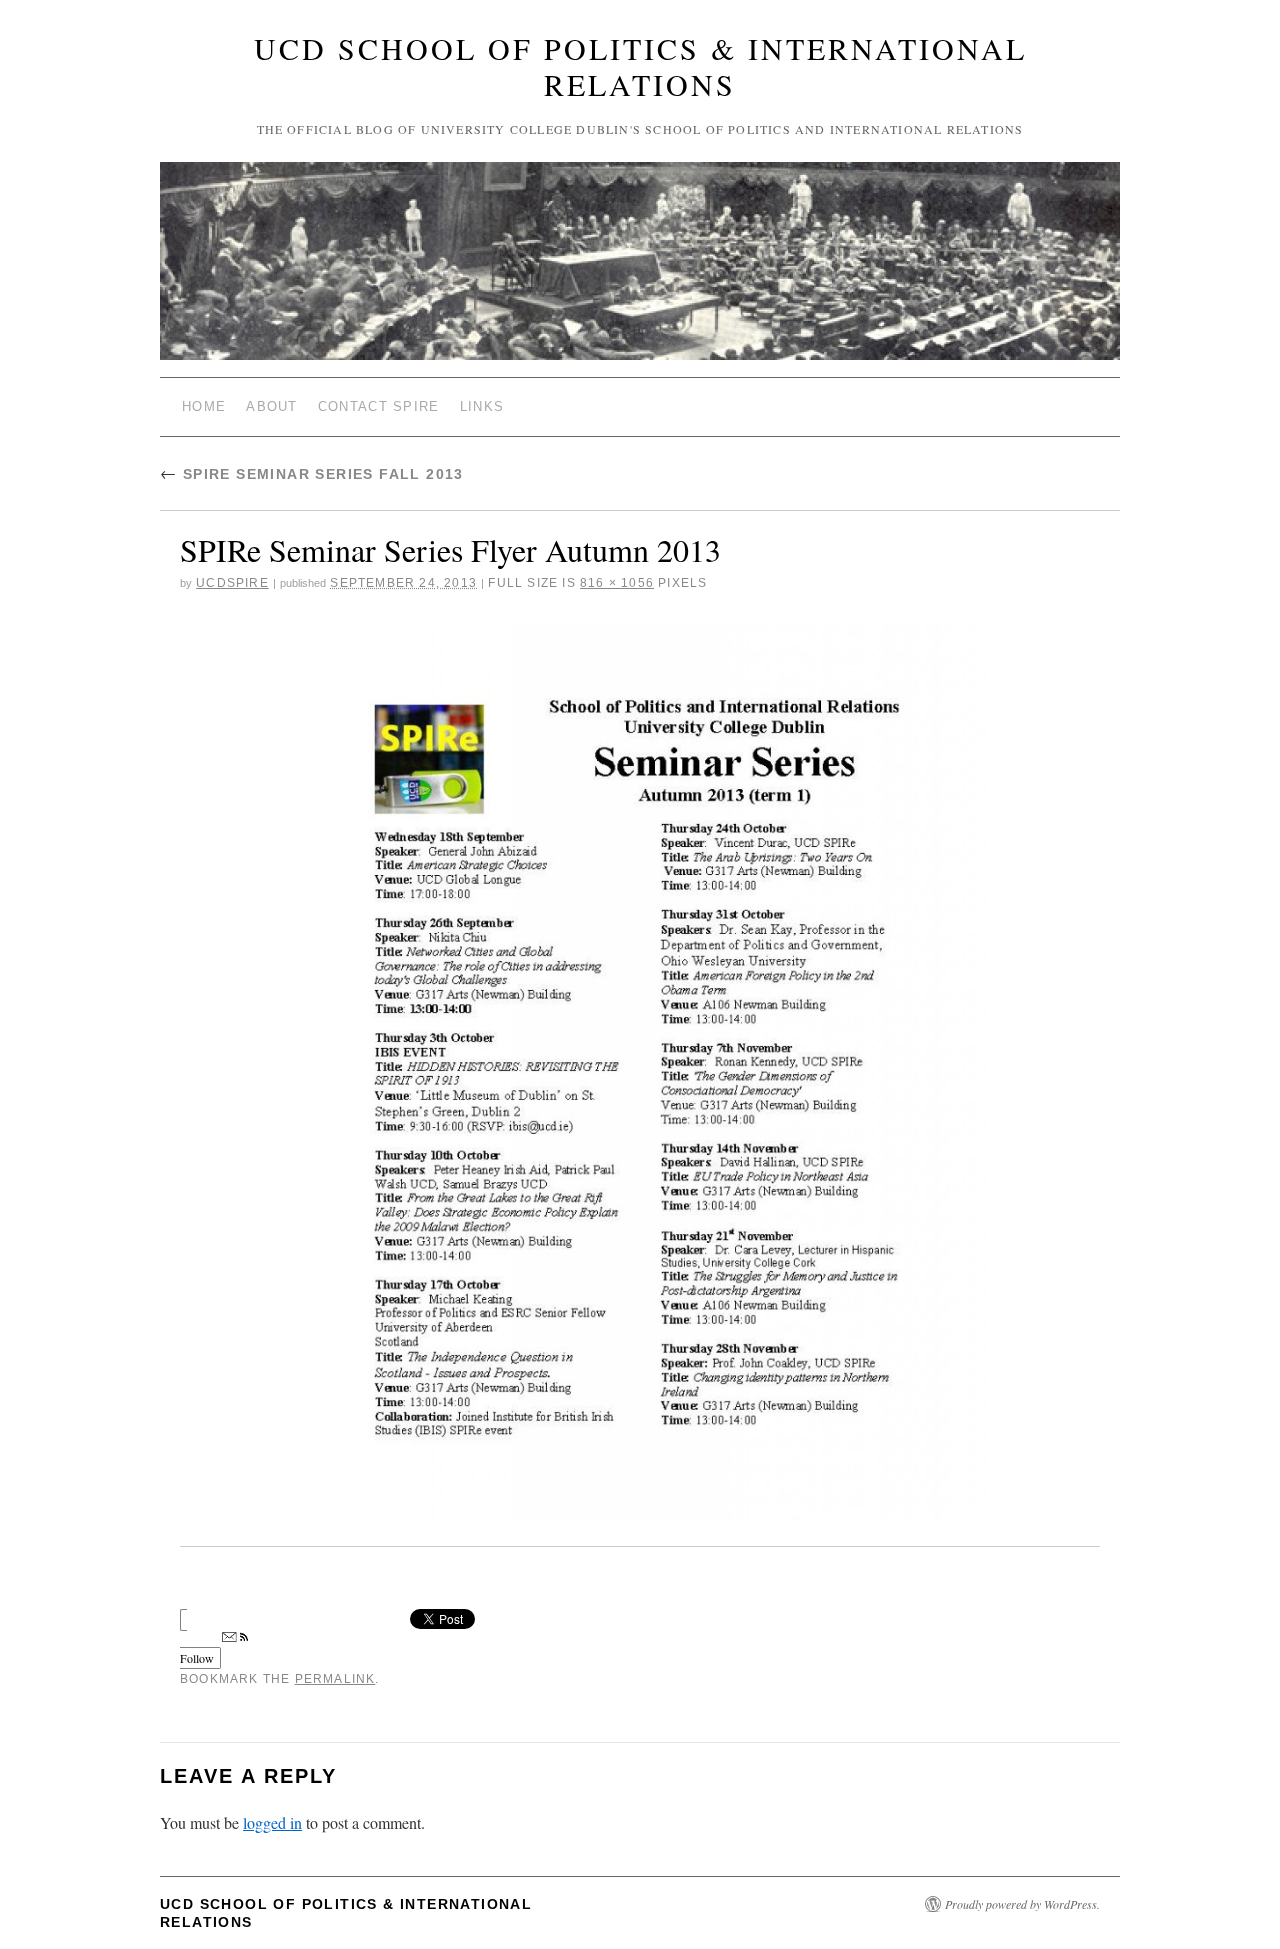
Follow (197, 1658)
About (272, 406)
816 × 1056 (617, 583)
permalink (335, 1679)
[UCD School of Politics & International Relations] (640, 269)
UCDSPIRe (232, 583)
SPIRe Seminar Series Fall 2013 (312, 474)
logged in (272, 1822)
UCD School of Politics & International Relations (640, 66)
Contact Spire (379, 406)
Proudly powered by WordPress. (1022, 1904)
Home (204, 406)
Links (482, 406)
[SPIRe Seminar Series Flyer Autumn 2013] (640, 1073)
